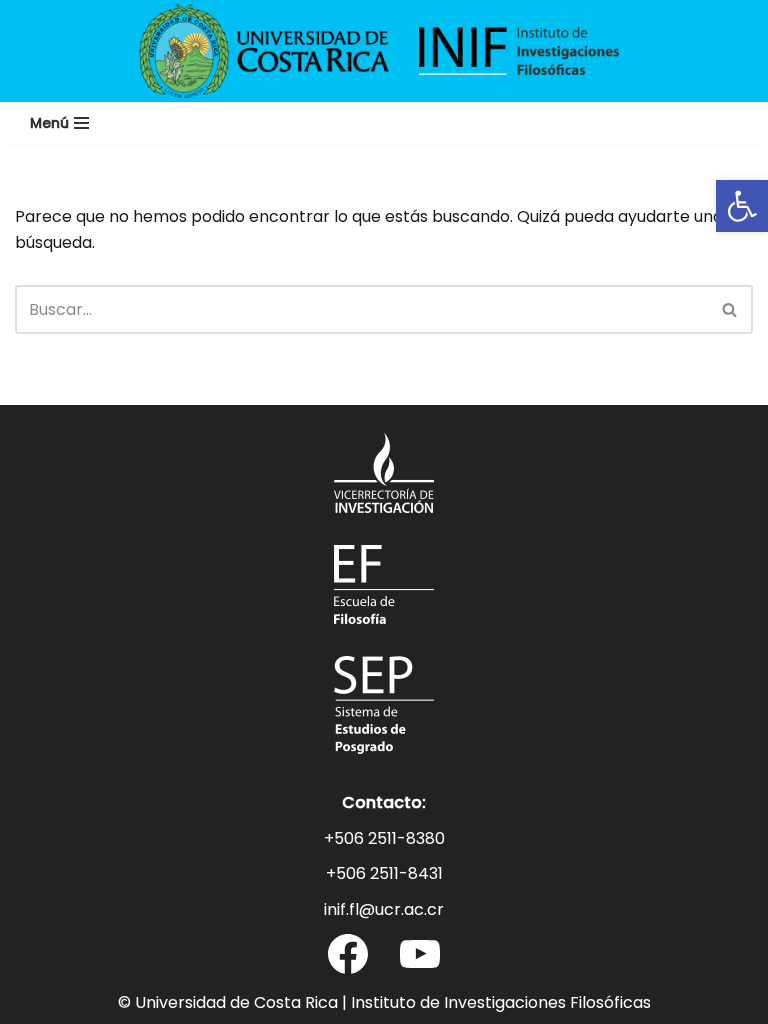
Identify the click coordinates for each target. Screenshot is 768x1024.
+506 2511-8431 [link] (384, 873)
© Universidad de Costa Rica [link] (228, 1002)
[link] (742, 206)
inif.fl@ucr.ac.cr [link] (384, 909)
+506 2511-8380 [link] (384, 838)
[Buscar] (730, 309)
